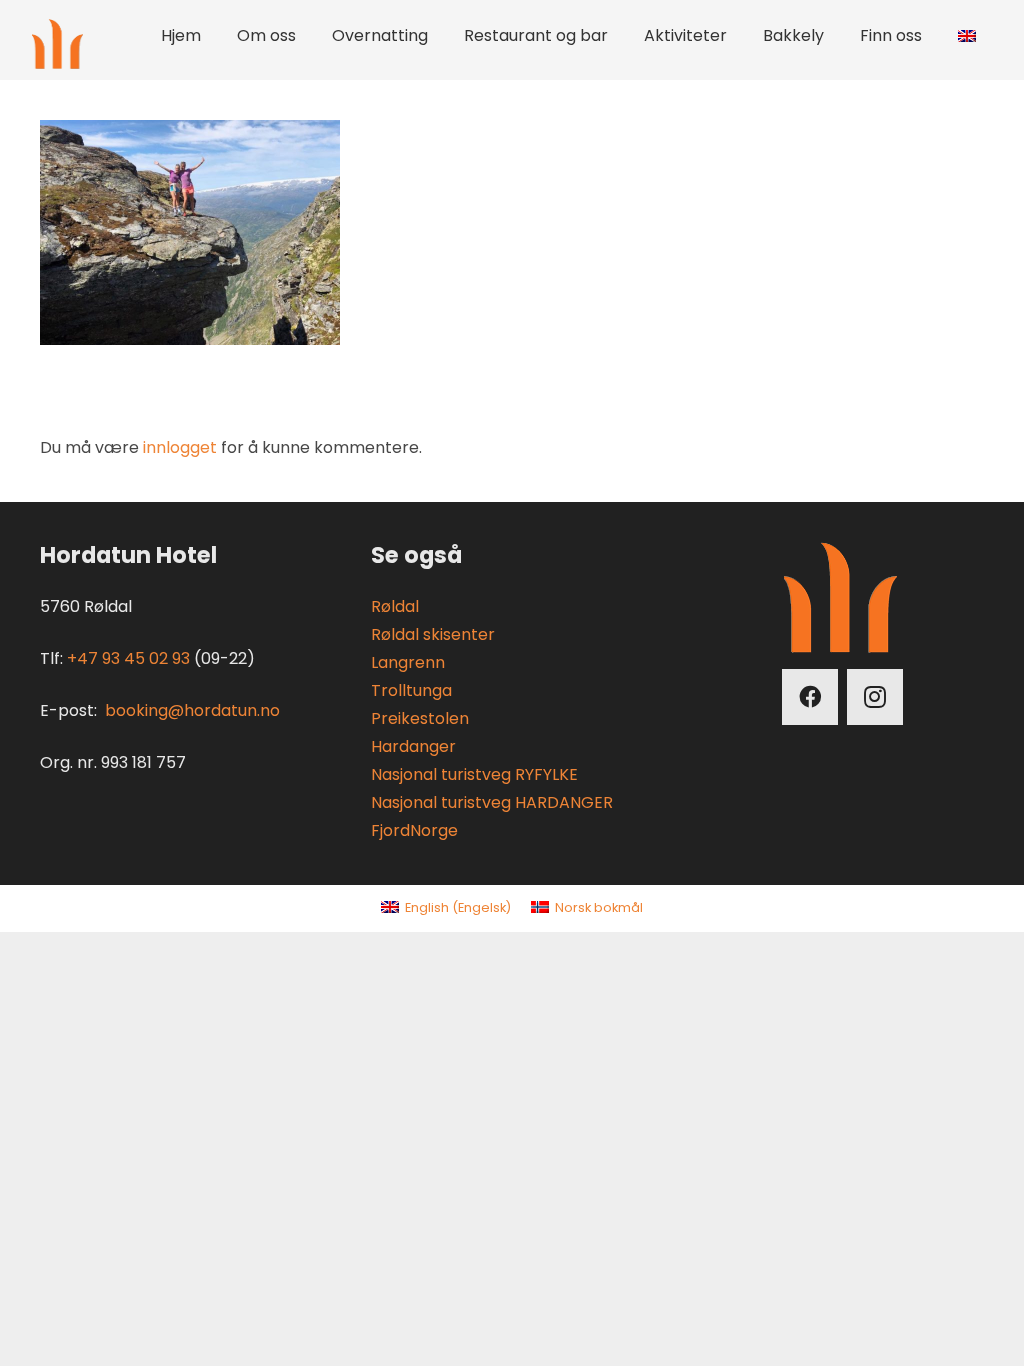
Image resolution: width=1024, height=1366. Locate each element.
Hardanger (413, 746)
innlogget (180, 447)
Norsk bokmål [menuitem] (599, 907)
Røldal (395, 606)
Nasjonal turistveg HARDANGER (492, 802)
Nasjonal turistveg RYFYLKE (474, 774)
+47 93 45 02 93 (128, 658)
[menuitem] (446, 907)
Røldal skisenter (433, 634)
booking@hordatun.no (192, 710)
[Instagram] (875, 697)
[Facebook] (810, 697)
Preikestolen (420, 718)
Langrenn (408, 662)
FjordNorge (414, 830)
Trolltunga (411, 690)
